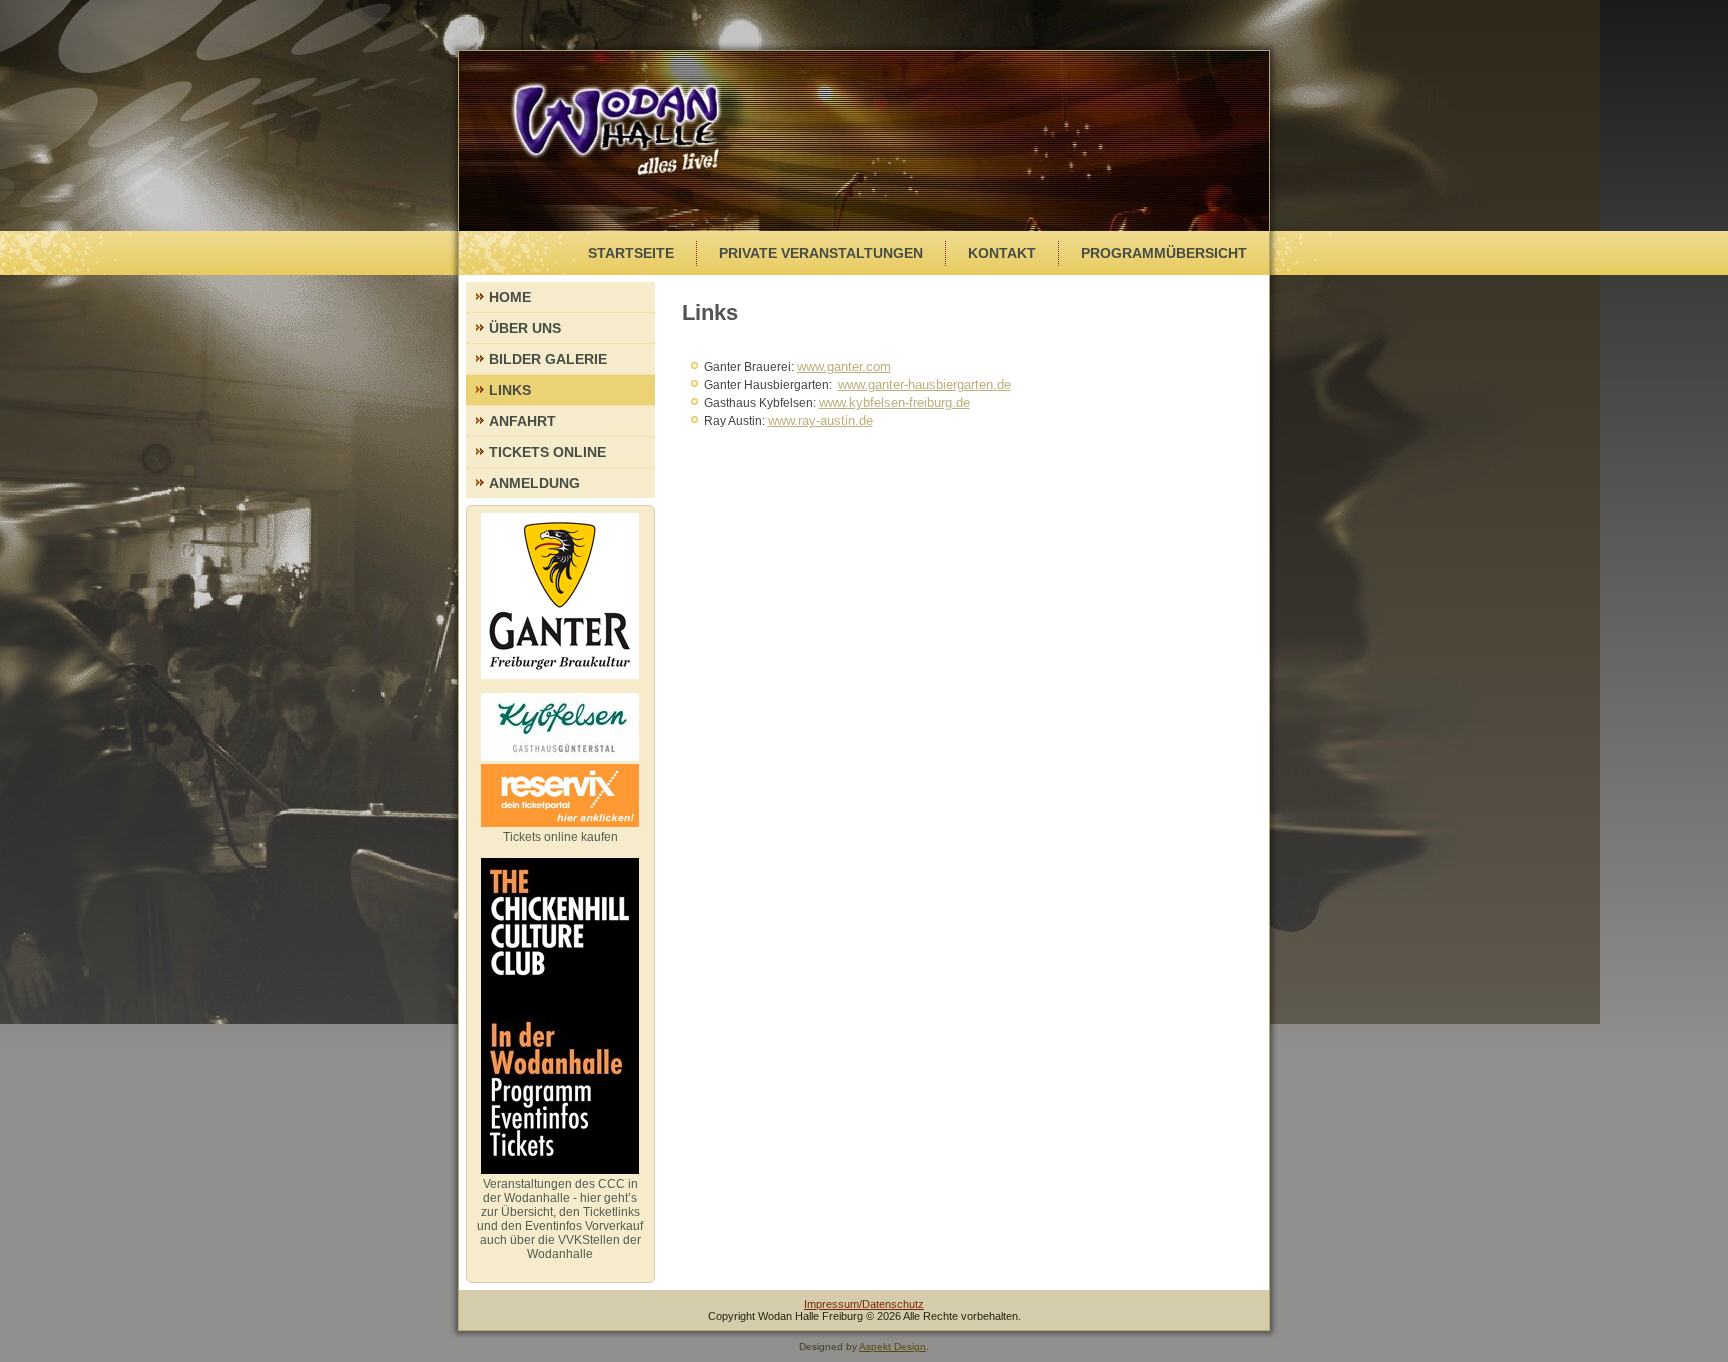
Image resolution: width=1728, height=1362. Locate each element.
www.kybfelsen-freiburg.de (894, 402)
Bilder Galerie (548, 359)
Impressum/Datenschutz (864, 1304)
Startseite (631, 253)
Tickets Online (547, 452)
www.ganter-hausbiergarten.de (924, 384)
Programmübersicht (1164, 253)
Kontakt (1002, 253)
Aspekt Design (892, 1346)
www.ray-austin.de (820, 420)
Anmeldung (534, 483)
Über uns (525, 328)
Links (510, 390)
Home (510, 297)
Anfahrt (522, 421)
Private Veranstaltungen (821, 253)
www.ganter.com (844, 366)
